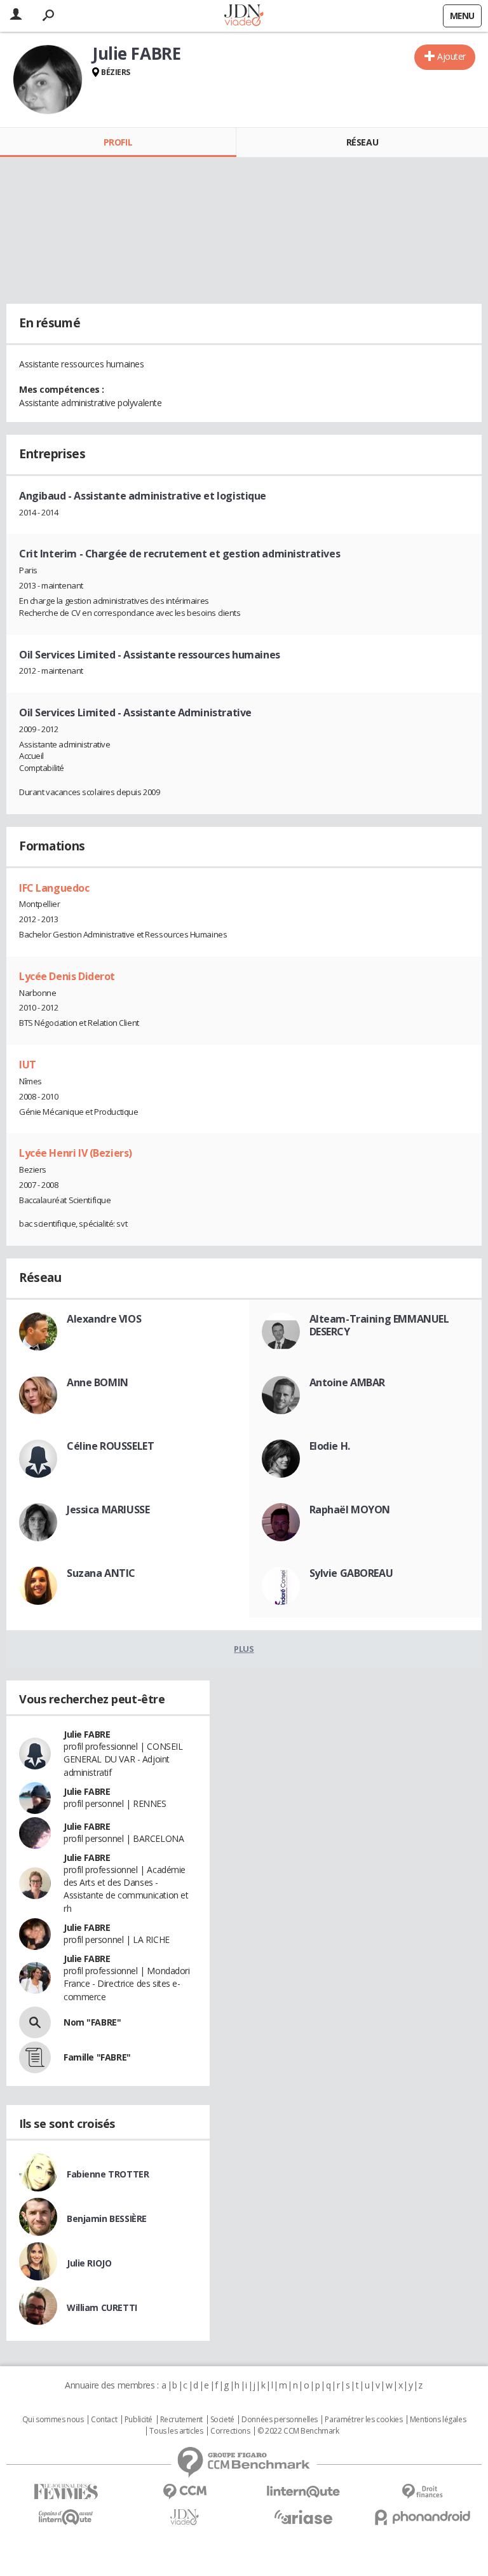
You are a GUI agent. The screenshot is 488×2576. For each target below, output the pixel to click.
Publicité (139, 2420)
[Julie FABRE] (48, 79)
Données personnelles (280, 2420)
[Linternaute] (303, 2492)
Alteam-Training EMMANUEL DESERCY (379, 1325)
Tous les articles (176, 2431)
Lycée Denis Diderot (67, 976)
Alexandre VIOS (104, 1319)
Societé (222, 2420)
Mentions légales (438, 2420)
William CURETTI (102, 2307)
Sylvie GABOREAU (351, 1573)
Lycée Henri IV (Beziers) (76, 1153)
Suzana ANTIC (101, 1573)
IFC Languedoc (54, 888)
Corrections (230, 2431)
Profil (118, 142)
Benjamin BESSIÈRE (107, 2218)
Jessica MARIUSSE (108, 1509)
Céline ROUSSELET (110, 1446)
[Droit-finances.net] (422, 2492)
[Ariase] (303, 2517)
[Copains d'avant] (66, 2517)
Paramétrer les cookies (363, 2420)
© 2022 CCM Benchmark (298, 2431)
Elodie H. (330, 1446)
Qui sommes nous (53, 2420)
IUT (28, 1065)
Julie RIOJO (89, 2263)
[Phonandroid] (422, 2517)
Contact (104, 2420)
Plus (244, 1649)
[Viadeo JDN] (185, 2517)
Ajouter (451, 56)
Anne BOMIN (98, 1382)
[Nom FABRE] (35, 2022)
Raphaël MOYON (350, 1509)
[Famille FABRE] (35, 2057)
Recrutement (181, 2420)
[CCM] (185, 2492)
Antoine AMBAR (348, 1382)
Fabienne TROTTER (108, 2174)
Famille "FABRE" (97, 2057)
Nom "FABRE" (92, 2022)
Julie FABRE (87, 1734)
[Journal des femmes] (66, 2492)
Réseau (362, 142)
